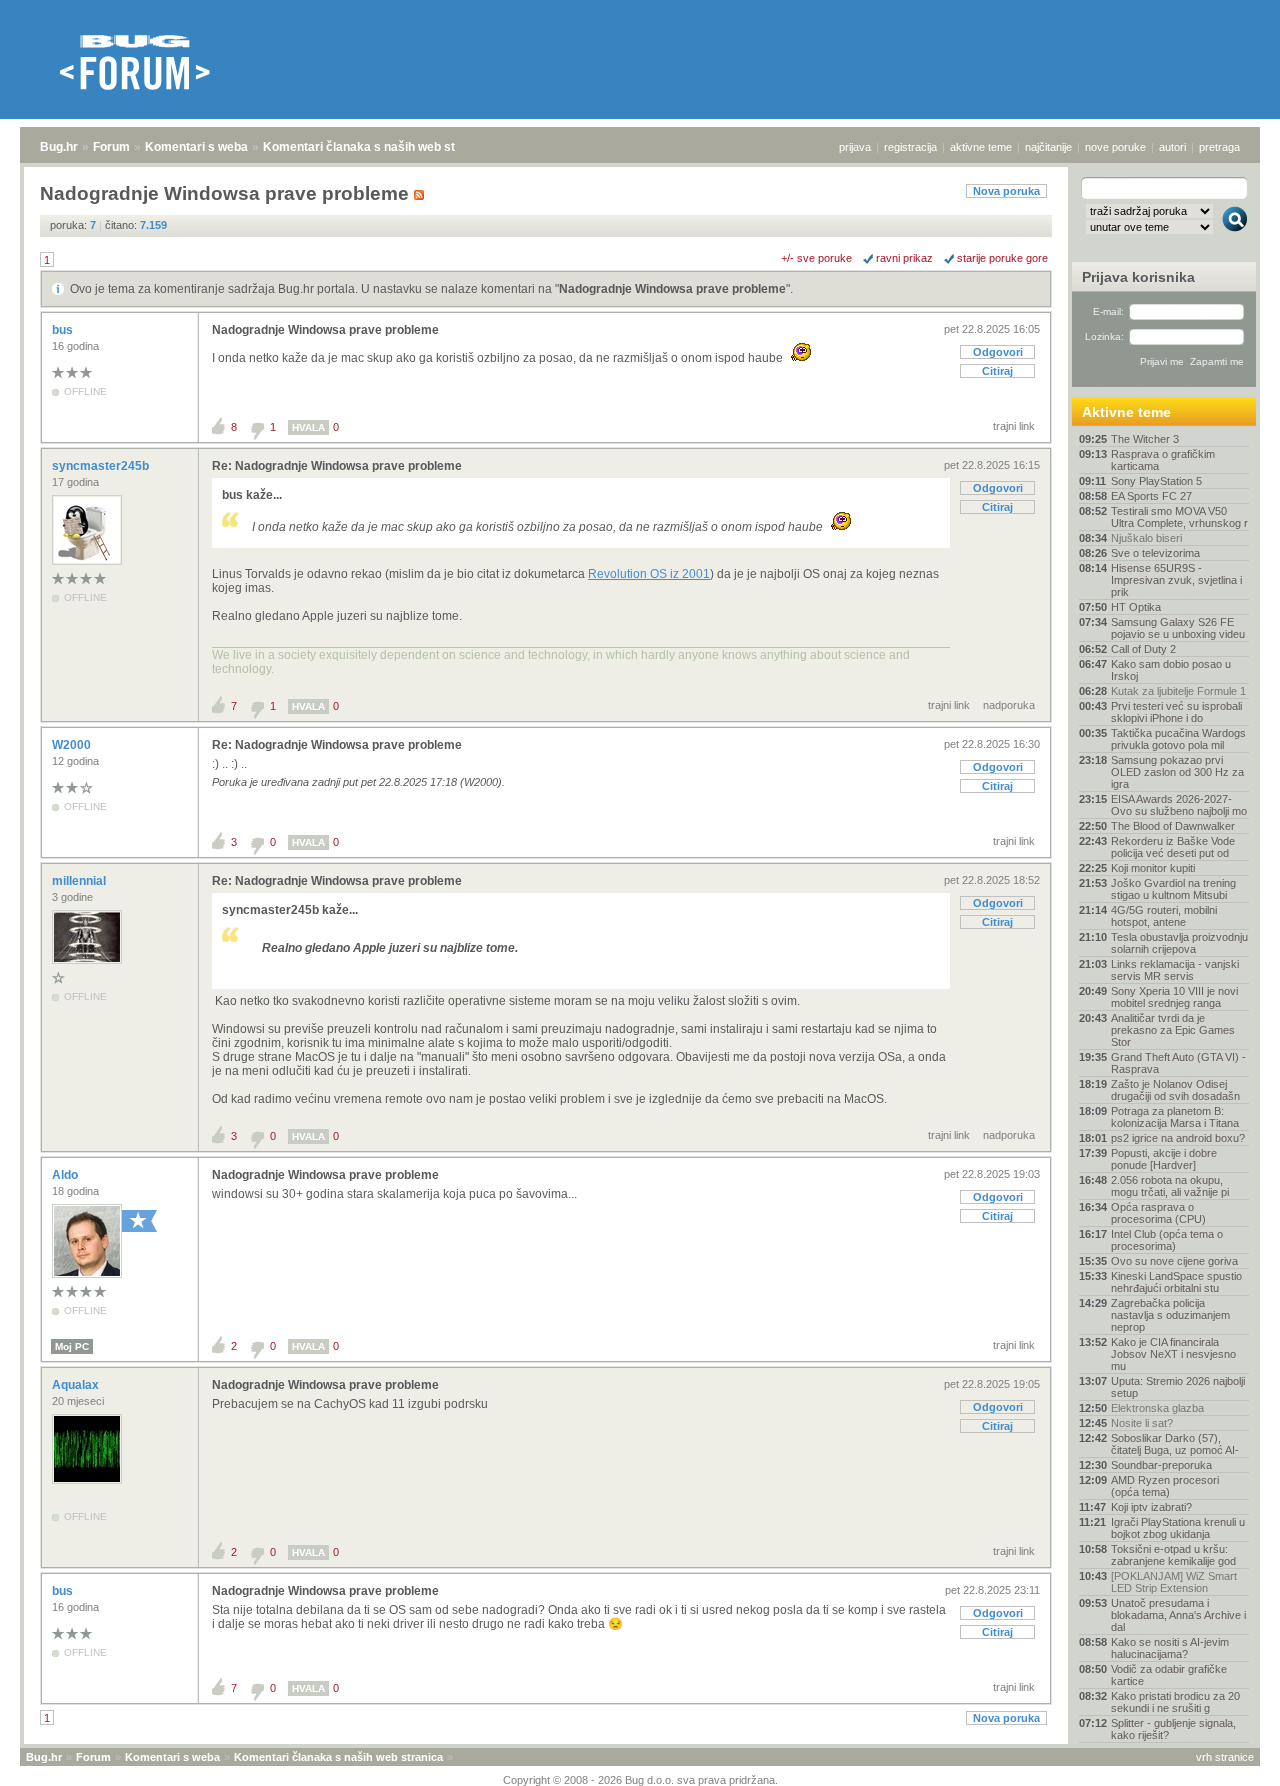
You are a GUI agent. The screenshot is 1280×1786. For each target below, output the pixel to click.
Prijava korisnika (1138, 277)
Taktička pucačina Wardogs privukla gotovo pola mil (1178, 739)
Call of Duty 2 (1143, 649)
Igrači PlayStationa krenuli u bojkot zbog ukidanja (1178, 1528)
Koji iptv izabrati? (1151, 1507)
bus (64, 330)
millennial (80, 881)
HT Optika (1136, 607)
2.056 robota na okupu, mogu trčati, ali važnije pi (1170, 1186)
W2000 (73, 745)
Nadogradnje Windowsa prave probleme (672, 289)
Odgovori (998, 352)
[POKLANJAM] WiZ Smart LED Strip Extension (1174, 1582)
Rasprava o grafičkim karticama (1163, 460)
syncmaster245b (102, 466)
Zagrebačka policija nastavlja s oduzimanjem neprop (1170, 1315)
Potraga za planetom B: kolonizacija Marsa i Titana (1175, 1117)
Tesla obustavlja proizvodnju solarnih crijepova (1179, 943)
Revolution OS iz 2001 (649, 574)
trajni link (1014, 426)
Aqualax (77, 1385)
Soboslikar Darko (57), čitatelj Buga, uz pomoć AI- (1175, 1444)
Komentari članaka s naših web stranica (377, 147)
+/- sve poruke (816, 258)
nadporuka (1009, 705)
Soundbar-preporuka (1161, 1465)
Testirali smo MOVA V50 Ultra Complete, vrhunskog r (1179, 517)
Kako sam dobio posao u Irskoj (1171, 670)
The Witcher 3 (1145, 439)
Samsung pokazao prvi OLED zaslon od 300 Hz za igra (1177, 772)
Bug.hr (59, 147)
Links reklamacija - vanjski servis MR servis (1175, 970)
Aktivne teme (1126, 412)
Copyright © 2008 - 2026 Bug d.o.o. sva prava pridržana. (640, 1780)
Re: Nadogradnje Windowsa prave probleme (337, 466)
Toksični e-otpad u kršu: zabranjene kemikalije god (1173, 1555)
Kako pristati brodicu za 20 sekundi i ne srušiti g (1175, 1702)
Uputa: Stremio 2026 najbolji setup (1178, 1387)
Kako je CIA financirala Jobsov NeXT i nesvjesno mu (1173, 1354)
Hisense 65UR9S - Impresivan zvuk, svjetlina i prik (1176, 580)
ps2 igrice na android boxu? (1178, 1138)
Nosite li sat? (1142, 1423)
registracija (910, 147)
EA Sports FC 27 (1151, 496)
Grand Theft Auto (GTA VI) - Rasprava (1178, 1063)
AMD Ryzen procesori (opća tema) (1165, 1486)
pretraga (1219, 147)
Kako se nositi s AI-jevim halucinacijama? (1170, 1648)
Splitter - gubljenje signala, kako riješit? (1173, 1729)
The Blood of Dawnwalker (1173, 826)
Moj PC (72, 1346)
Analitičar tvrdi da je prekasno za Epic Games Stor (1173, 1030)
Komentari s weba (196, 147)
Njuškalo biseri (1146, 538)
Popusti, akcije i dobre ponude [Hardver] (1164, 1159)
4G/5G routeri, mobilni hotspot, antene (1164, 916)
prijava (855, 147)
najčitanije (1048, 147)
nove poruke (1115, 147)
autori (1172, 147)
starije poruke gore (1002, 258)
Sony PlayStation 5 (1156, 481)
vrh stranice (1225, 1757)
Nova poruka (1006, 191)
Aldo (66, 1175)
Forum (111, 147)
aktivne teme (981, 147)
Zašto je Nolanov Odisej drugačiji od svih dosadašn (1175, 1090)
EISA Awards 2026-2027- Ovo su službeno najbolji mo (1179, 805)
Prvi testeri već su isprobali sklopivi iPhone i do (1176, 712)
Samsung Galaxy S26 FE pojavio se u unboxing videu (1178, 628)
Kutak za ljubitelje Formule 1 (1178, 691)
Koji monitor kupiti (1153, 868)
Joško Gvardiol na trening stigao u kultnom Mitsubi (1173, 889)
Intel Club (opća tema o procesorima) (1167, 1240)
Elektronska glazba (1157, 1408)
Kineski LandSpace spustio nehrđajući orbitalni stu (1176, 1282)
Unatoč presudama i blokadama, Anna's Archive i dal (1178, 1615)
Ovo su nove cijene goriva (1174, 1261)
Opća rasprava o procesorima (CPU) (1158, 1213)
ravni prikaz (904, 258)
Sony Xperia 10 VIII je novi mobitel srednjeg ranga (1174, 997)
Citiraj (997, 371)
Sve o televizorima (1155, 553)
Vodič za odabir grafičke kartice (1169, 1675)
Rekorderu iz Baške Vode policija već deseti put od (1173, 847)
